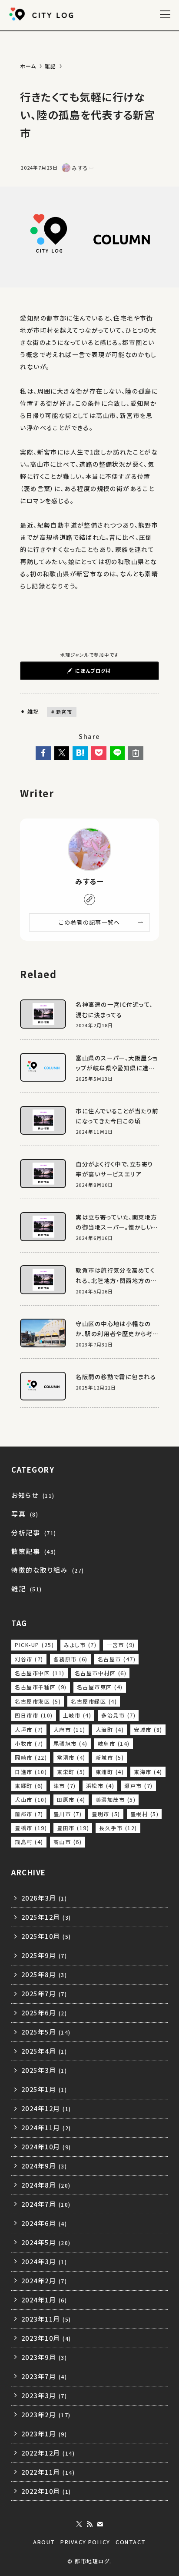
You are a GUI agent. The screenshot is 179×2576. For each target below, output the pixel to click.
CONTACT (131, 2542)
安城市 (148, 1730)
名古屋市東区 (100, 1687)
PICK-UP (34, 1645)
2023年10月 (46, 2338)
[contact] (100, 2524)
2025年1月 (44, 2089)
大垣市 (29, 1730)
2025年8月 (44, 1974)
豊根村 (144, 1814)
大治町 (110, 1730)
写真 (25, 1514)
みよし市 (80, 1645)
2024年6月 (44, 2223)
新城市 (110, 1757)
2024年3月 (44, 2261)
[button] (43, 753)
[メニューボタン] (165, 14)
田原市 (71, 1800)
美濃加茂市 (116, 1800)
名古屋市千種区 (41, 1687)
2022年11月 (48, 2472)
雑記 (32, 711)
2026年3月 (44, 1898)
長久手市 (118, 1828)
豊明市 (106, 1814)
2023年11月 (46, 2319)
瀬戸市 (138, 1786)
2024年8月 (46, 2185)
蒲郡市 (29, 1814)
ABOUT (44, 2542)
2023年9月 (44, 2357)
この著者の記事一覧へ (89, 922)
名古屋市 (117, 1659)
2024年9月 (44, 2166)
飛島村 (29, 1842)
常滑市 (71, 1757)
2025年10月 (46, 1936)
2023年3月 (44, 2395)
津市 (65, 1786)
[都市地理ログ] (43, 14)
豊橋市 (31, 1828)
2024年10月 (46, 2147)
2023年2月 (46, 2414)
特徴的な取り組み (48, 1570)
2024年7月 (46, 2204)
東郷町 (29, 1786)
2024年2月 (44, 2280)
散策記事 (34, 1551)
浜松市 (100, 1786)
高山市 (68, 1842)
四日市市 (34, 1715)
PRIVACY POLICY (85, 2542)
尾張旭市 (71, 1744)
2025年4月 (44, 2051)
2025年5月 (46, 2032)
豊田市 (73, 1828)
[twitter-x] (79, 2524)
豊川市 (68, 1814)
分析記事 (34, 1532)
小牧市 (29, 1744)
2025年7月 (44, 1993)
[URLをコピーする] (136, 753)
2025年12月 (46, 1917)
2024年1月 (44, 2300)
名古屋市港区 (38, 1701)
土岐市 (77, 1715)
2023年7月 (44, 2376)
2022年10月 (46, 2491)
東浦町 (110, 1772)
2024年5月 (46, 2242)
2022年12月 (48, 2453)
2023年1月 (44, 2434)
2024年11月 (46, 2127)
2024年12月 (46, 2108)
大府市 (70, 1730)
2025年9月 (44, 1955)
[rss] (89, 2524)
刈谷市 (29, 1659)
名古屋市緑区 (94, 1701)
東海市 (148, 1772)
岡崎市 (31, 1757)
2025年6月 (44, 2013)
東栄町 (71, 1772)
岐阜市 (114, 1744)
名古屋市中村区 (101, 1673)
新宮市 (63, 712)
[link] (89, 899)
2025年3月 (44, 2070)
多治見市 (118, 1715)
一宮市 (121, 1645)
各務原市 (71, 1659)
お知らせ (33, 1495)
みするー (89, 882)
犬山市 (31, 1800)
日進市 (31, 1772)
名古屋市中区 (40, 1673)
